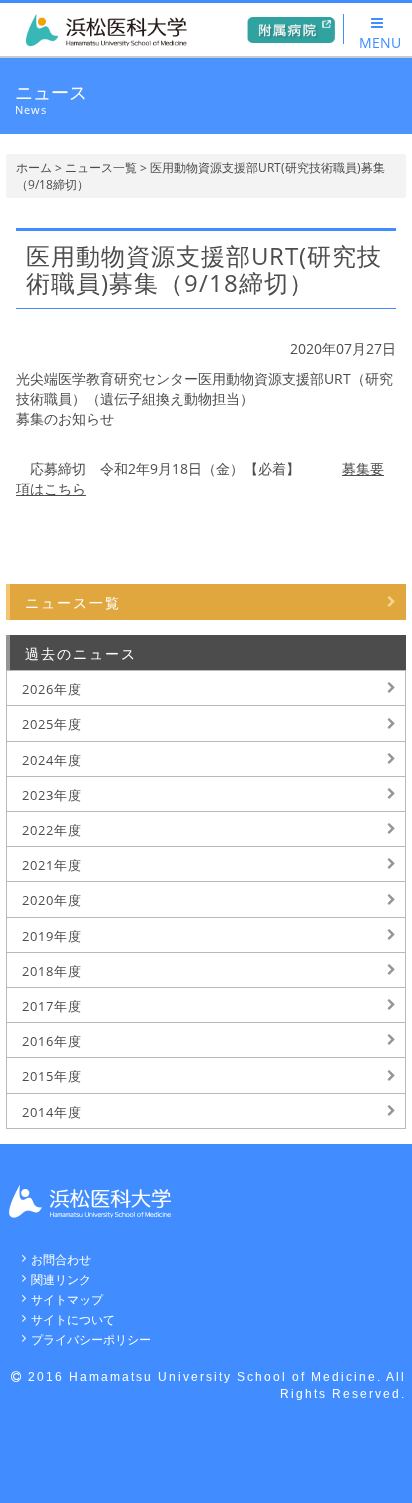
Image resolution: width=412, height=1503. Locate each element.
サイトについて (73, 1319)
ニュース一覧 (101, 167)
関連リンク (61, 1279)
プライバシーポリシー (91, 1339)
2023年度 (52, 795)
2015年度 (52, 1076)
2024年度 (52, 760)
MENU (380, 42)
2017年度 (52, 1006)
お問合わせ (61, 1259)
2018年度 (52, 971)
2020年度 (52, 900)
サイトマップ (67, 1299)
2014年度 (52, 1112)
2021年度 (52, 865)
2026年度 (52, 689)
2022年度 (52, 830)
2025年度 (52, 724)
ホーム (34, 167)
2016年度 (52, 1041)
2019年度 (52, 936)
